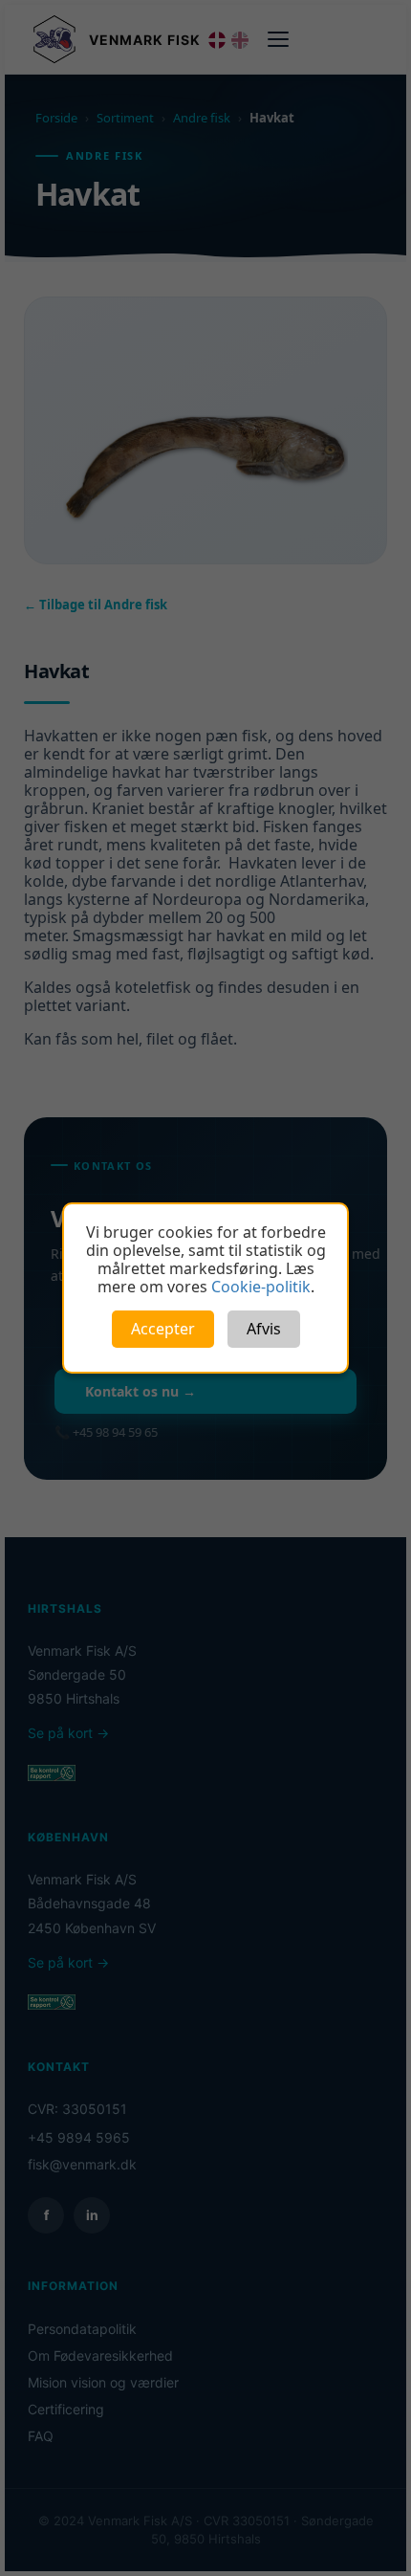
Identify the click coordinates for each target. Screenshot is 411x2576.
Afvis (264, 1329)
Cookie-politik (261, 1287)
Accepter (163, 1329)
